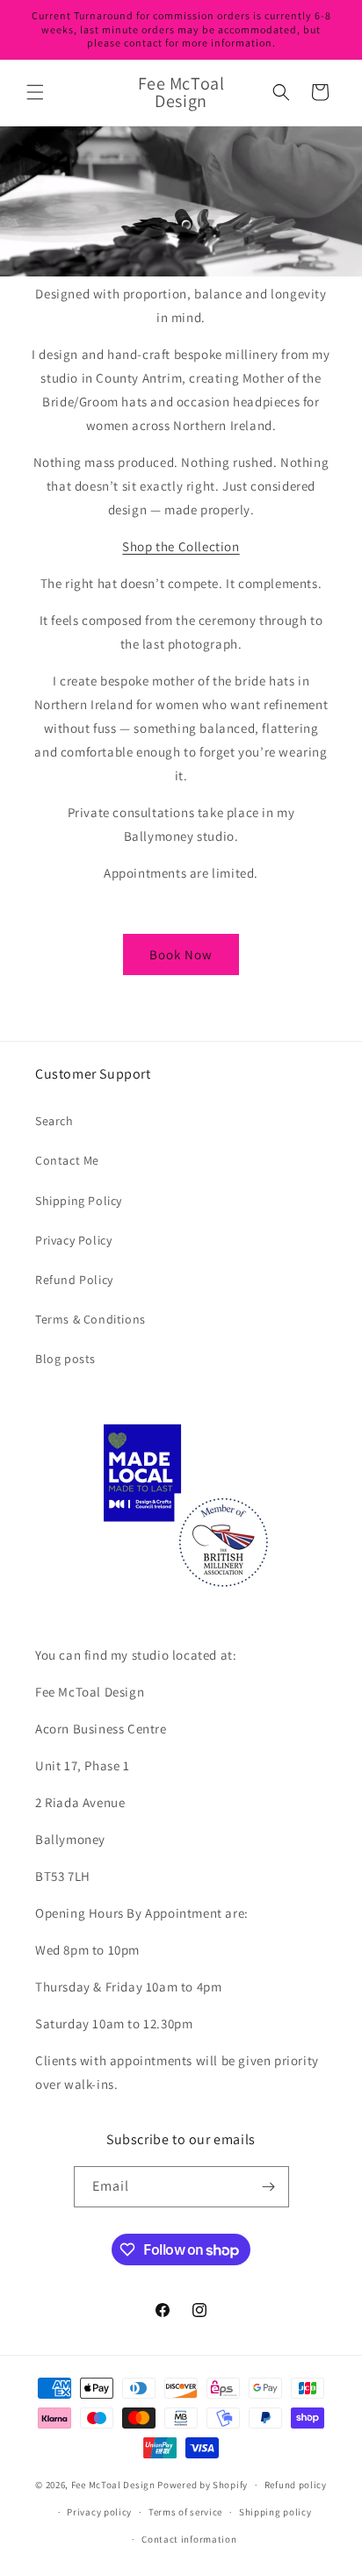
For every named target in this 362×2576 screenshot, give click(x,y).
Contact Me (67, 1160)
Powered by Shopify (203, 2485)
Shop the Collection (181, 546)
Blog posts (65, 1359)
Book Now (181, 954)
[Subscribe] (269, 2187)
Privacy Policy (73, 1240)
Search (54, 1121)
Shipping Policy (79, 1201)
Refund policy (296, 2485)
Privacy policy (99, 2512)
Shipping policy (275, 2512)
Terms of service (185, 2512)
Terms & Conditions (90, 1319)
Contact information (189, 2539)
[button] (35, 92)
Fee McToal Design (113, 2485)
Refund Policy (74, 1280)
